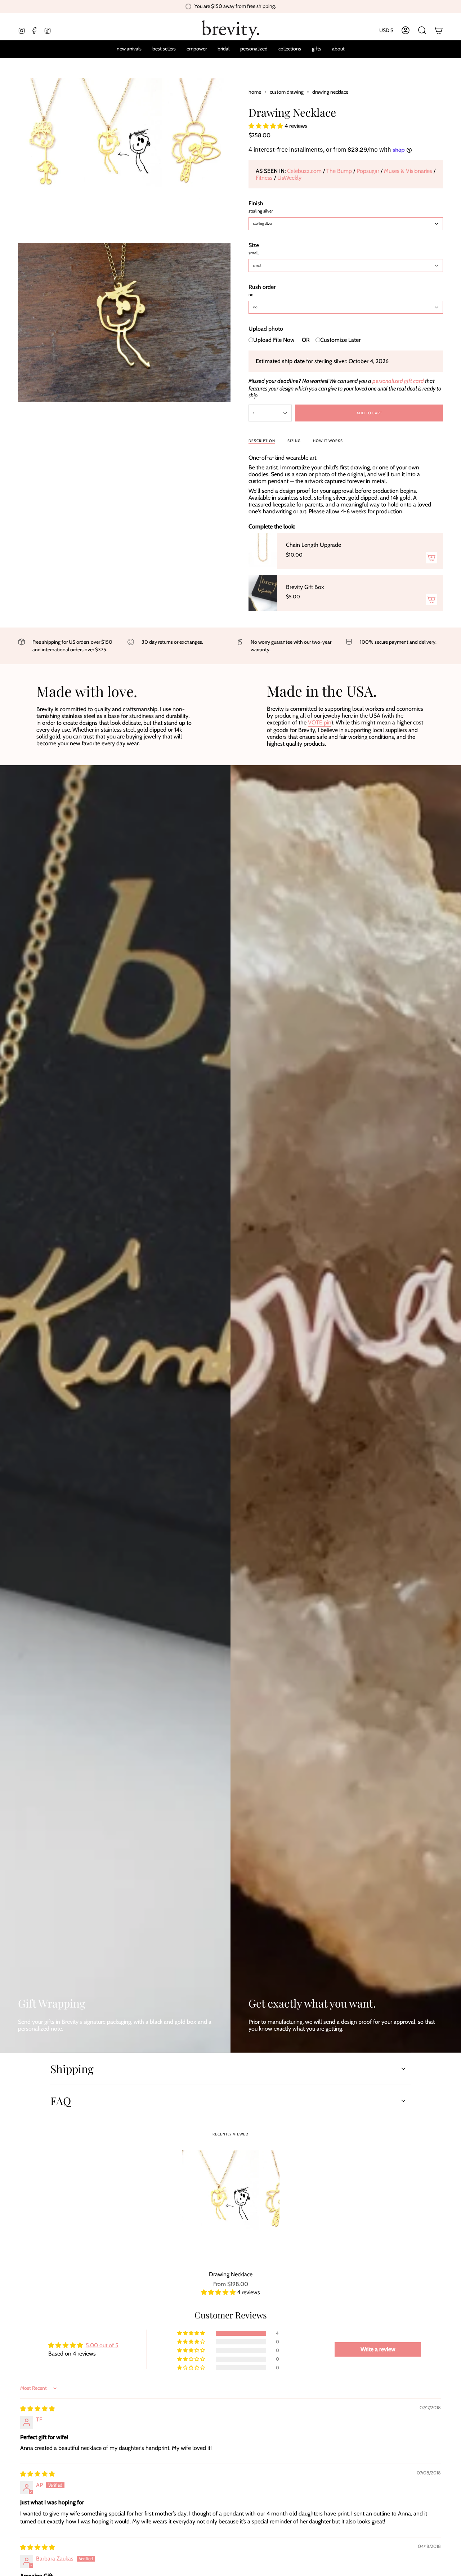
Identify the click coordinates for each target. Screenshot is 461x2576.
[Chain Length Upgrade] (263, 551)
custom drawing (287, 92)
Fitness (265, 178)
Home (255, 92)
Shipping (72, 2069)
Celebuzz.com (305, 171)
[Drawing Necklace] (231, 2208)
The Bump (340, 171)
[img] (37, 2409)
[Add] (431, 558)
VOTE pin (320, 722)
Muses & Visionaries (409, 171)
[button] (254, 49)
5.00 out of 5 (102, 2345)
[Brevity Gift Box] (263, 593)
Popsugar (369, 171)
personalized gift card (398, 381)
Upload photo (266, 329)
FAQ (61, 2101)
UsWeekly (289, 178)
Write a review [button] (378, 2349)
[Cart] (439, 30)
